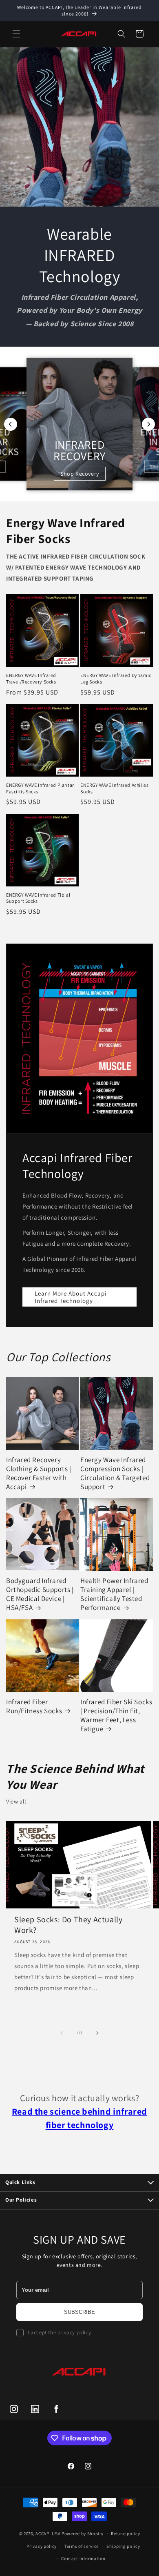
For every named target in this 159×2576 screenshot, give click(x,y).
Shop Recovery (80, 474)
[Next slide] (148, 424)
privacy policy (74, 2332)
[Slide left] (62, 2033)
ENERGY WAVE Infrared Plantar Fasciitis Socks (40, 788)
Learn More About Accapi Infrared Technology (71, 1297)
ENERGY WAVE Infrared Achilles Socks (114, 788)
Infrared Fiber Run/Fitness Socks (34, 1706)
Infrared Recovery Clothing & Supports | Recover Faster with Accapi (39, 1473)
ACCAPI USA (48, 2534)
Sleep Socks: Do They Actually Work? (68, 1925)
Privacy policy (42, 2546)
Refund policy (125, 2534)
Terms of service (82, 2546)
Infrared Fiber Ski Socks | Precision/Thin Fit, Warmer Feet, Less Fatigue (116, 1715)
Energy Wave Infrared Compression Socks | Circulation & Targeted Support (115, 1473)
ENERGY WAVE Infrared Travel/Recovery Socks (31, 678)
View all (16, 1801)
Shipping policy (123, 2546)
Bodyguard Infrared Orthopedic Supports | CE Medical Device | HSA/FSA (40, 1594)
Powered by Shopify (83, 2534)
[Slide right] (97, 2033)
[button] (16, 34)
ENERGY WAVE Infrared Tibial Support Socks (38, 898)
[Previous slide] (11, 424)
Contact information (83, 2558)
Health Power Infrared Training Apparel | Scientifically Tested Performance (114, 1594)
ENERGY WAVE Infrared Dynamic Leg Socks (116, 678)
